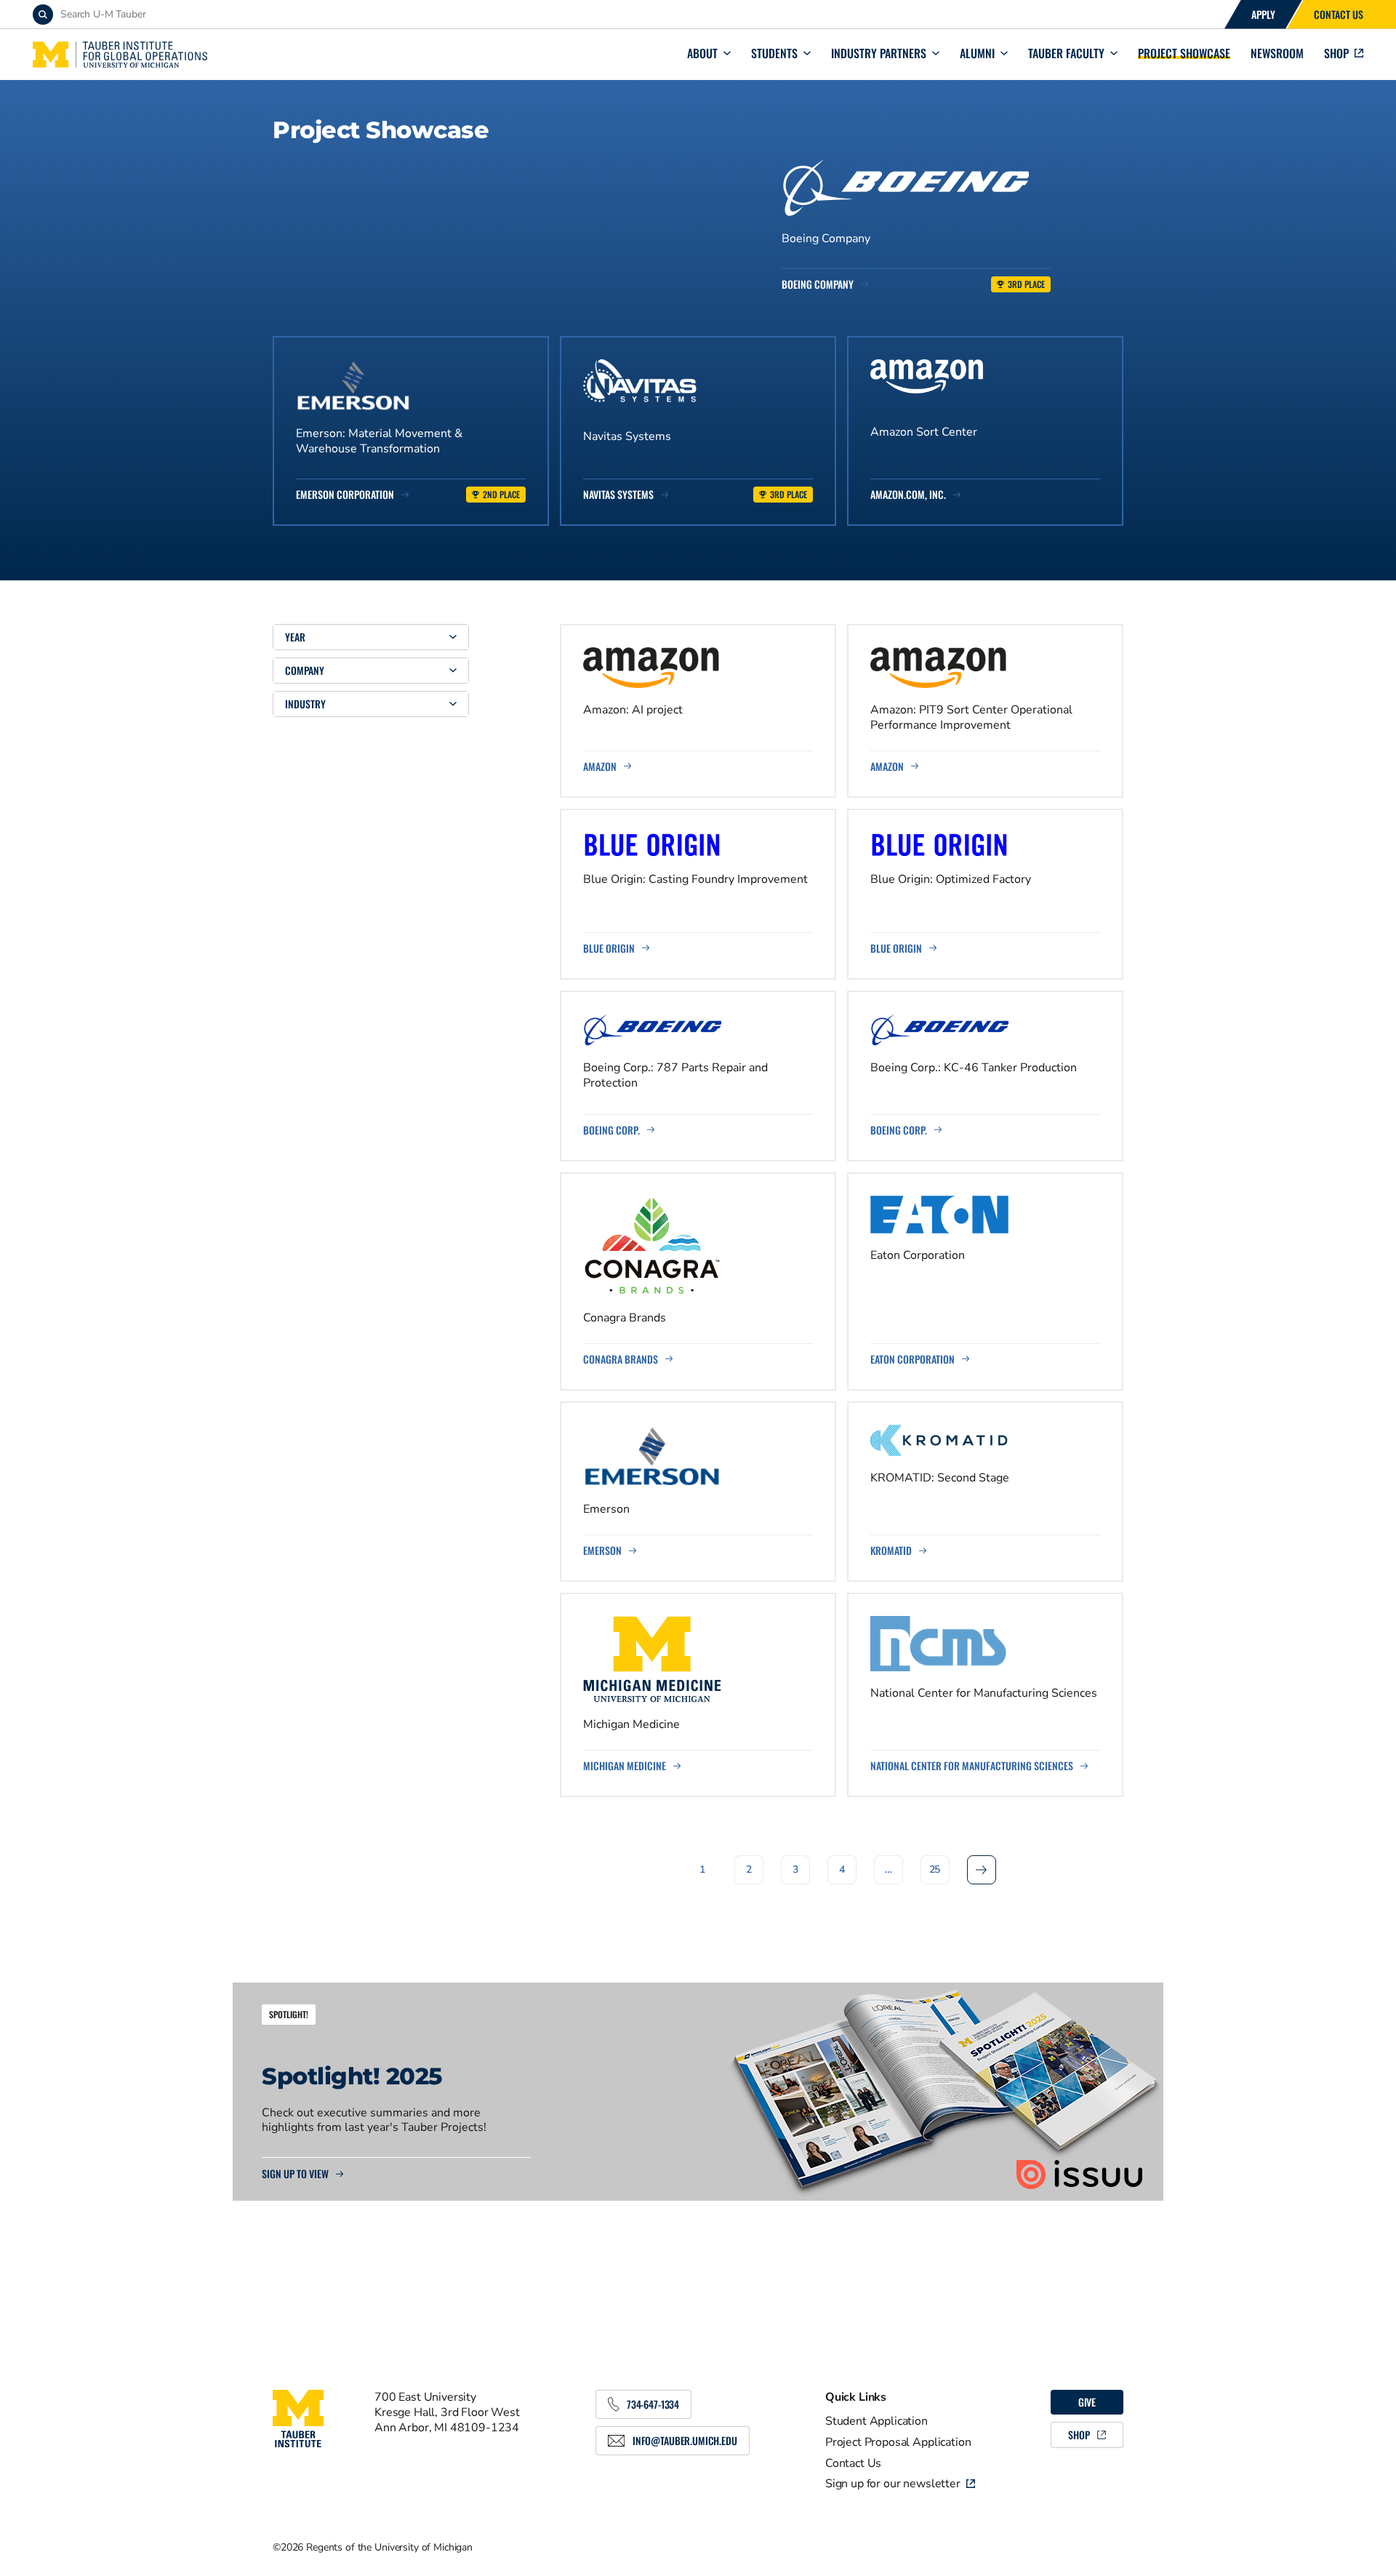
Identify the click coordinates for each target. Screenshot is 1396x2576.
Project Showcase (1184, 53)
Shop (1336, 53)
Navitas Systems (618, 495)
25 (935, 1869)
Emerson (602, 1551)
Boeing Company (818, 284)
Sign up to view (295, 2174)
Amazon (600, 767)
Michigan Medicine (625, 1766)
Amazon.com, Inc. (908, 495)
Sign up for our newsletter (893, 2484)
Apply (1263, 14)
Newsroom (1277, 53)
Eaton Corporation (912, 1359)
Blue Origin (609, 948)
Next (982, 1869)
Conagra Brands (621, 1359)
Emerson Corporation (345, 495)
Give (1087, 2402)
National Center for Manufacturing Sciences (972, 1766)
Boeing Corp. (611, 1130)
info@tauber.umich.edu (685, 2440)
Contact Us (1339, 14)
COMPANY (305, 670)
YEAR (295, 637)
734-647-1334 (653, 2404)
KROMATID (891, 1551)
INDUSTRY (305, 704)
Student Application (876, 2421)
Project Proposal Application (898, 2442)
